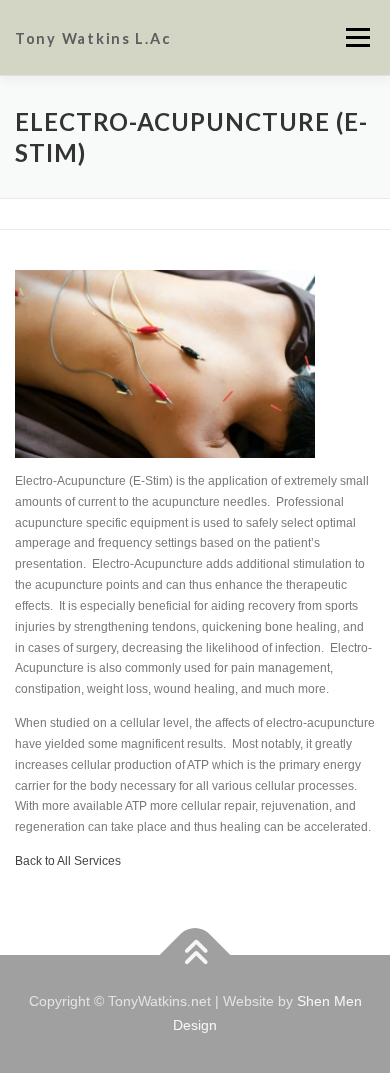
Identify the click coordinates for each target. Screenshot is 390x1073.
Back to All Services (68, 861)
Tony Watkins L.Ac (92, 38)
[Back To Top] (195, 955)
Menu (355, 37)
